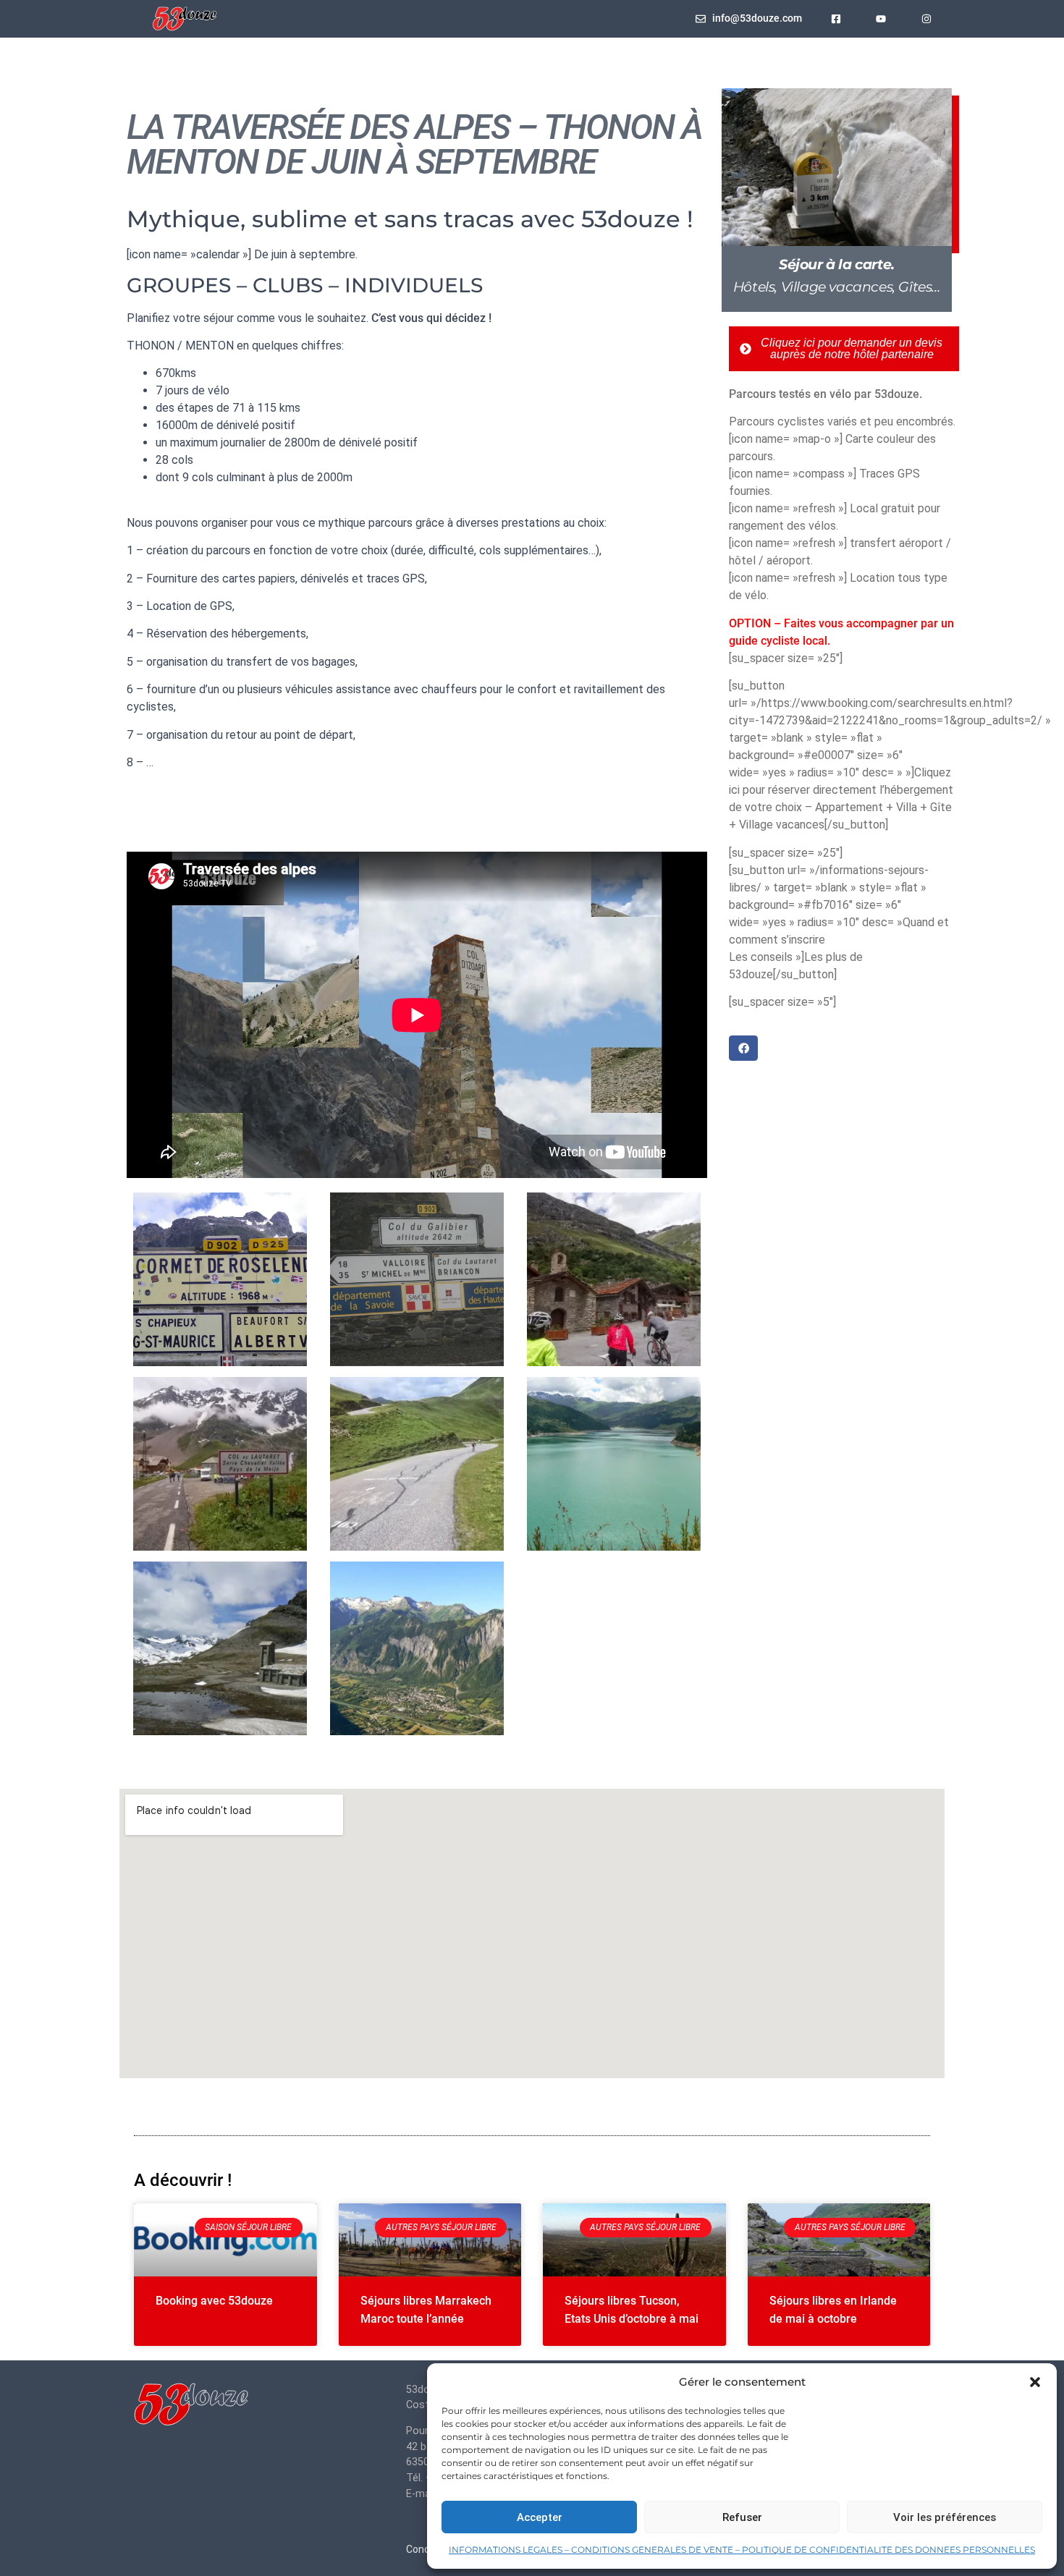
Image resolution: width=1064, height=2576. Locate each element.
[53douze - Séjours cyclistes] (192, 2407)
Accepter (540, 2517)
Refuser (742, 2517)
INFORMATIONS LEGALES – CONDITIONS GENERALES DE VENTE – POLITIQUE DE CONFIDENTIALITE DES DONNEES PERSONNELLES (742, 2550)
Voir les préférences (945, 2517)
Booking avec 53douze (214, 2301)
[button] (1035, 2382)
